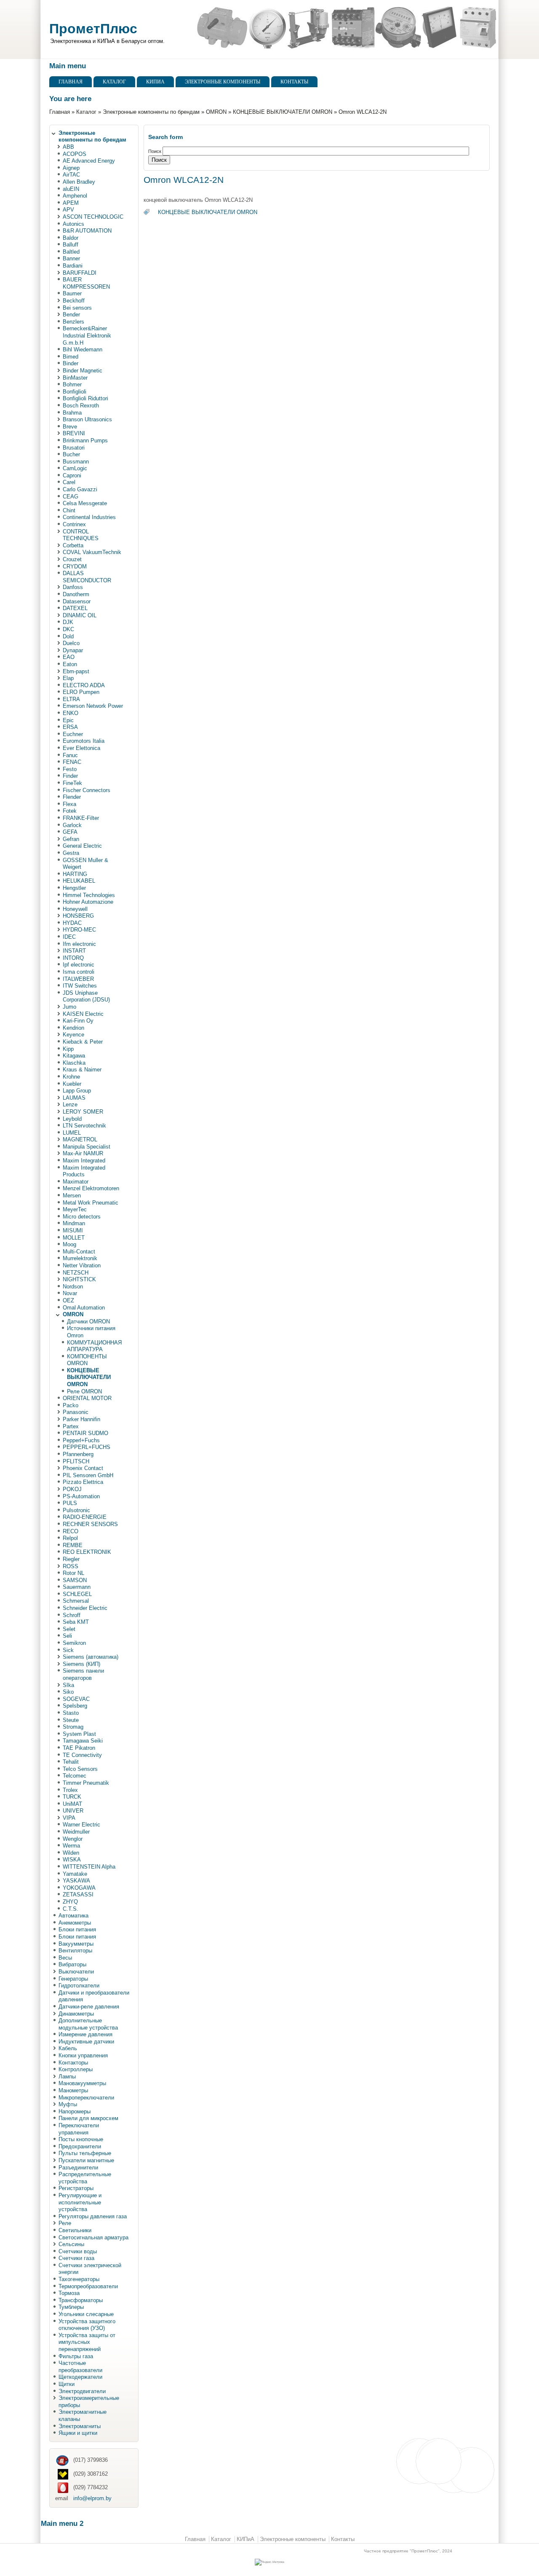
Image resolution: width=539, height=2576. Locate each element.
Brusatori (74, 448)
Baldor (71, 238)
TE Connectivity (82, 1755)
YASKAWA (76, 1881)
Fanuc (70, 755)
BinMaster (75, 378)
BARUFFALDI (80, 273)
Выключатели (76, 1972)
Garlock (72, 825)
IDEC (69, 937)
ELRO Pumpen (81, 692)
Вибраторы (72, 1964)
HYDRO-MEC (79, 930)
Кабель (68, 2048)
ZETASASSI (78, 1895)
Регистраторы (76, 2188)
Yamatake (75, 1874)
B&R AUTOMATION (87, 231)
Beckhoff (74, 301)
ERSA (70, 727)
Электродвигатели (82, 2391)
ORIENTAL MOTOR (87, 1398)
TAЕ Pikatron (79, 1748)
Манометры (73, 2090)
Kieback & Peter (83, 1042)
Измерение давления (85, 2034)
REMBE (73, 1545)
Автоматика (73, 1916)
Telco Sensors (80, 1769)
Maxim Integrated (84, 1161)
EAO (69, 657)
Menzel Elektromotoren (91, 1188)
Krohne (71, 1077)
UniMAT (72, 1804)
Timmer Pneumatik (86, 1783)
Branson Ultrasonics (87, 419)
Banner (71, 258)
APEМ (71, 203)
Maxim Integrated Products (84, 1171)
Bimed (71, 357)
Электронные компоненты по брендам (151, 112)
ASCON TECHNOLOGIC (93, 217)
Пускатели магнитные (86, 2160)
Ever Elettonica (81, 748)
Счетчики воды (78, 2251)
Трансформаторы (81, 2300)
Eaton (70, 664)
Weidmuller (76, 1832)
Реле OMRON (84, 1391)
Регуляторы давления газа (93, 2216)
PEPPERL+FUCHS (87, 1447)
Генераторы (73, 1979)
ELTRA (71, 699)
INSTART (74, 951)
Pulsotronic (76, 1510)
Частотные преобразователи (80, 2367)
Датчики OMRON (88, 1321)
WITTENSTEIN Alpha (89, 1867)
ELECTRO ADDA (84, 685)
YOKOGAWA (79, 1888)
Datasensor (77, 601)
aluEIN (71, 189)
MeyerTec (75, 1209)
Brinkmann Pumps (85, 440)
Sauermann (77, 1587)
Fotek (70, 811)
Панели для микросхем (88, 2118)
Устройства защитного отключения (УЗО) (87, 2325)
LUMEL (72, 1133)
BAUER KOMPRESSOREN (86, 283)
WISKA (72, 1860)
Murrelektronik (80, 1258)
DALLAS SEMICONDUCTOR (87, 577)
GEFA (70, 832)
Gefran (71, 839)
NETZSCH (76, 1273)
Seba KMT (76, 1622)
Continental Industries (89, 517)
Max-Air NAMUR (83, 1153)
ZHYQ (70, 1902)
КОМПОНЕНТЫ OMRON (87, 1360)
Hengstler (74, 888)
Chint (69, 510)
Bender (71, 315)
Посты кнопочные (81, 2139)
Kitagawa (74, 1056)
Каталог (114, 82)
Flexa (69, 804)
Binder (71, 363)
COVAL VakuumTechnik (92, 552)
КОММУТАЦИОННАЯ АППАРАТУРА (94, 1346)
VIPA (69, 1818)
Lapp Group (77, 1091)
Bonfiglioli (75, 392)
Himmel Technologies (89, 895)
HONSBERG (78, 916)
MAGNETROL (80, 1139)
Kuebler (72, 1084)
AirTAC (71, 175)
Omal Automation (84, 1308)
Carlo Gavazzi (80, 489)
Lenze (70, 1105)
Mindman (74, 1223)
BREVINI (74, 433)
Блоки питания (77, 1929)
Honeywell (75, 909)
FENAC (72, 762)
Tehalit (71, 1762)
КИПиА (155, 82)
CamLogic (75, 468)
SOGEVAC (76, 1699)
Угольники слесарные (86, 2314)
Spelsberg (75, 1706)
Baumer (72, 293)
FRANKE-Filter (81, 818)
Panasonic (76, 1412)
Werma (71, 1846)
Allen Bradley (79, 182)
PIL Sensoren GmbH (88, 1475)
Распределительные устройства (85, 2178)
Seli (67, 1636)
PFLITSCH (76, 1461)
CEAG (71, 497)
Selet (69, 1629)
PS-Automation (81, 1496)
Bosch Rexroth (81, 406)
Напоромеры (75, 2111)
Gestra (71, 853)
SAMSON (75, 1580)
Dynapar (73, 650)
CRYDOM (75, 566)
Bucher (71, 454)
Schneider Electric (85, 1608)
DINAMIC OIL (80, 615)
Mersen (72, 1196)
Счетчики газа (76, 2258)
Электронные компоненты (223, 82)
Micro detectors (82, 1217)
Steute (71, 1720)
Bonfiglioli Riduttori (85, 398)
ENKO (71, 713)
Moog (69, 1244)
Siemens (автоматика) (91, 1657)
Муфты (68, 2104)
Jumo (69, 1007)
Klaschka (74, 1063)
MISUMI (73, 1230)
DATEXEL (75, 608)
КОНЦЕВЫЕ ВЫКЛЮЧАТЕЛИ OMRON (283, 112)
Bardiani (73, 266)
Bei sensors (77, 308)
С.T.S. (71, 1909)
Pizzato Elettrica (83, 1482)
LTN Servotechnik (84, 1126)
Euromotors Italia (84, 741)
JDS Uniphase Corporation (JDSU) (86, 996)
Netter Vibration (82, 1265)
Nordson (73, 1287)
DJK (68, 622)
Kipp (68, 1049)
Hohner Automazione (88, 902)
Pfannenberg (78, 1454)
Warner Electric (81, 1825)
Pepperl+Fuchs (81, 1440)
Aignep (71, 168)
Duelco (71, 643)
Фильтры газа (76, 2356)
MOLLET (74, 1238)
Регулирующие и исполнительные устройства (80, 2202)
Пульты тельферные (85, 2153)
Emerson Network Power (93, 706)
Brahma (72, 413)
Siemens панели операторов (83, 1674)
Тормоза (69, 2293)
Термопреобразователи (88, 2286)
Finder (70, 776)
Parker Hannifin (81, 1419)
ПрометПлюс (93, 29)
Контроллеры (76, 2069)
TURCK (72, 1797)
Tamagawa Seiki (83, 1741)
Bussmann (76, 462)
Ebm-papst (76, 671)
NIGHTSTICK (79, 1279)
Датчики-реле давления (89, 2007)
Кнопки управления (83, 2055)
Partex (71, 1426)
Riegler (71, 1559)
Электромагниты (80, 2426)
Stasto (71, 1713)
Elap (68, 678)
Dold (68, 636)
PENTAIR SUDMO (85, 1433)
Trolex (70, 1790)
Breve (70, 427)
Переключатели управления (79, 2129)
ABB (68, 147)
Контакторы (73, 2063)
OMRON (216, 112)
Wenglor (73, 1839)
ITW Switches (80, 986)
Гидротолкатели (79, 1986)
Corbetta (73, 545)
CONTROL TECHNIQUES (81, 535)
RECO (71, 1531)
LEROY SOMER (83, 1112)
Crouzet (72, 559)
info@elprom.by (92, 2498)
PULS (70, 1503)
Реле (65, 2223)
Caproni (72, 475)
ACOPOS (75, 154)
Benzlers (73, 322)
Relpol (70, 1538)
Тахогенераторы (79, 2279)
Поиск (155, 151)
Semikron (74, 1643)
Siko (68, 1692)
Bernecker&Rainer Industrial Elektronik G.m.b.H (87, 335)
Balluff (71, 245)
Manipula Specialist (87, 1147)
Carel (69, 482)
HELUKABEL (79, 881)
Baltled (71, 252)
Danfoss (73, 587)
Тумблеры (71, 2307)
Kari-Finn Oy (78, 1021)
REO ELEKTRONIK (87, 1552)
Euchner (73, 734)
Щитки (67, 2384)
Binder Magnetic (83, 371)
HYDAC (72, 923)
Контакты (294, 82)
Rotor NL (73, 1573)
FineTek (72, 783)
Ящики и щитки (78, 2433)
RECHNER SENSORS (90, 1524)
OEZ (68, 1300)
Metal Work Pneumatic (91, 1203)
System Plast (79, 1734)
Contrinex (74, 524)
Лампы (67, 2077)
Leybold (72, 1119)
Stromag (73, 1727)
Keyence (73, 1035)
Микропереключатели (86, 2098)
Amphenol (75, 196)
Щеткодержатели (80, 2377)
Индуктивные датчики (86, 2042)
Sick (68, 1650)
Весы (65, 1958)
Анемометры (75, 1923)
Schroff (72, 1615)
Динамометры (76, 2014)
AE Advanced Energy (89, 161)
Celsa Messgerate (85, 503)
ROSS (71, 1566)
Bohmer (72, 384)
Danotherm (76, 594)
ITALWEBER (78, 979)
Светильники (75, 2230)
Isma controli (79, 972)
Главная (71, 82)
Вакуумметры (76, 1944)
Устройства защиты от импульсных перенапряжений (87, 2342)
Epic (68, 720)
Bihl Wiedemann (83, 349)
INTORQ (73, 958)
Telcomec (75, 1776)
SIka (68, 1685)
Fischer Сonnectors (87, 790)
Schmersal (76, 1601)
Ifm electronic (79, 944)
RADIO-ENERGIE (85, 1517)
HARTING (75, 874)
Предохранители (80, 2146)
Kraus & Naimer (82, 1070)
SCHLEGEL (77, 1594)
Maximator (76, 1182)
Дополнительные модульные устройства (88, 2024)
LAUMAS (74, 1098)
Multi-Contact (79, 1252)
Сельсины (71, 2244)
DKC (68, 629)
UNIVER (73, 1811)
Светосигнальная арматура (93, 2237)
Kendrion (73, 1028)
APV (68, 210)
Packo (71, 1405)
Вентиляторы (75, 1951)
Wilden (71, 1853)
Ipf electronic (79, 965)
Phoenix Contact (83, 1468)
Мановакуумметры (82, 2083)
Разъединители (78, 2168)
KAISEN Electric (83, 1014)
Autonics (73, 224)
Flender (72, 797)
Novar (70, 1293)
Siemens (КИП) (81, 1664)
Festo (70, 769)
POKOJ (72, 1489)
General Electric (82, 846)
